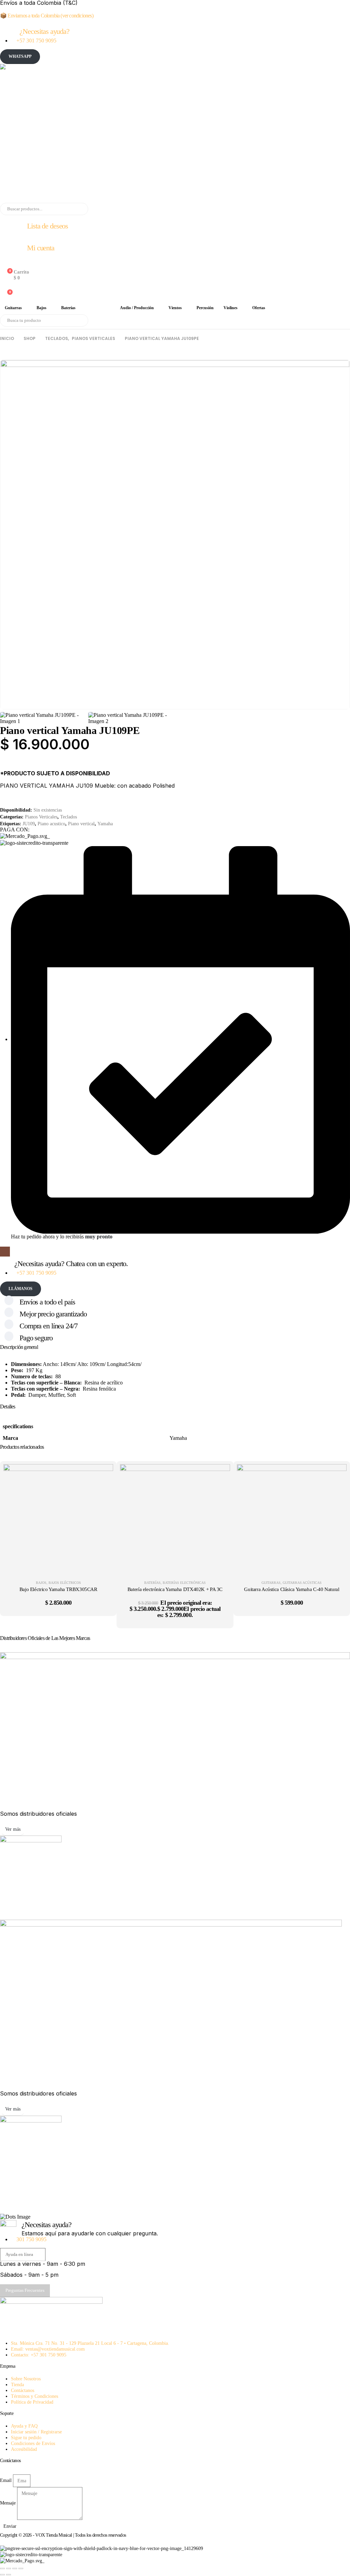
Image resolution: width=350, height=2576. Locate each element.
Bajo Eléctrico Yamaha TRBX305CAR (58, 1589)
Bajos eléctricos (65, 1583)
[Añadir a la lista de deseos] (6, 764)
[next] (345, 354)
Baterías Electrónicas (184, 1583)
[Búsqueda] (78, 209)
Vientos (175, 308)
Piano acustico (51, 824)
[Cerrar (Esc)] (21, 2568)
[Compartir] (15, 2568)
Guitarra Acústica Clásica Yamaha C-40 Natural (292, 1589)
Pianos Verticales (41, 817)
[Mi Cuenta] (5, 264)
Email (6, 2480)
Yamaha (105, 824)
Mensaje (8, 2503)
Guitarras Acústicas (302, 1583)
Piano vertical (81, 824)
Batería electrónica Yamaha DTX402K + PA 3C (175, 1589)
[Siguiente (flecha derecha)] (9, 2575)
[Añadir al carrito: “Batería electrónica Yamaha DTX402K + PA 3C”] (220, 1474)
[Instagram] (5, 1252)
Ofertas (259, 308)
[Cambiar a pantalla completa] (9, 2568)
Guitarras (13, 308)
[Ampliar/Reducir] (2, 2568)
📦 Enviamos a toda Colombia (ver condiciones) (47, 16)
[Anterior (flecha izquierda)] (2, 2575)
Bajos (42, 308)
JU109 (29, 824)
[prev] (335, 354)
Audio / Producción (137, 308)
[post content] (58, 1519)
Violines (231, 308)
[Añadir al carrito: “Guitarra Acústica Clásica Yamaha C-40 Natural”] (336, 1474)
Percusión (205, 308)
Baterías (68, 308)
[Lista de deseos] (5, 286)
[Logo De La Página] (164, 133)
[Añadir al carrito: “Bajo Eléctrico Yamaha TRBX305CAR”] (103, 1474)
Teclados (98, 308)
